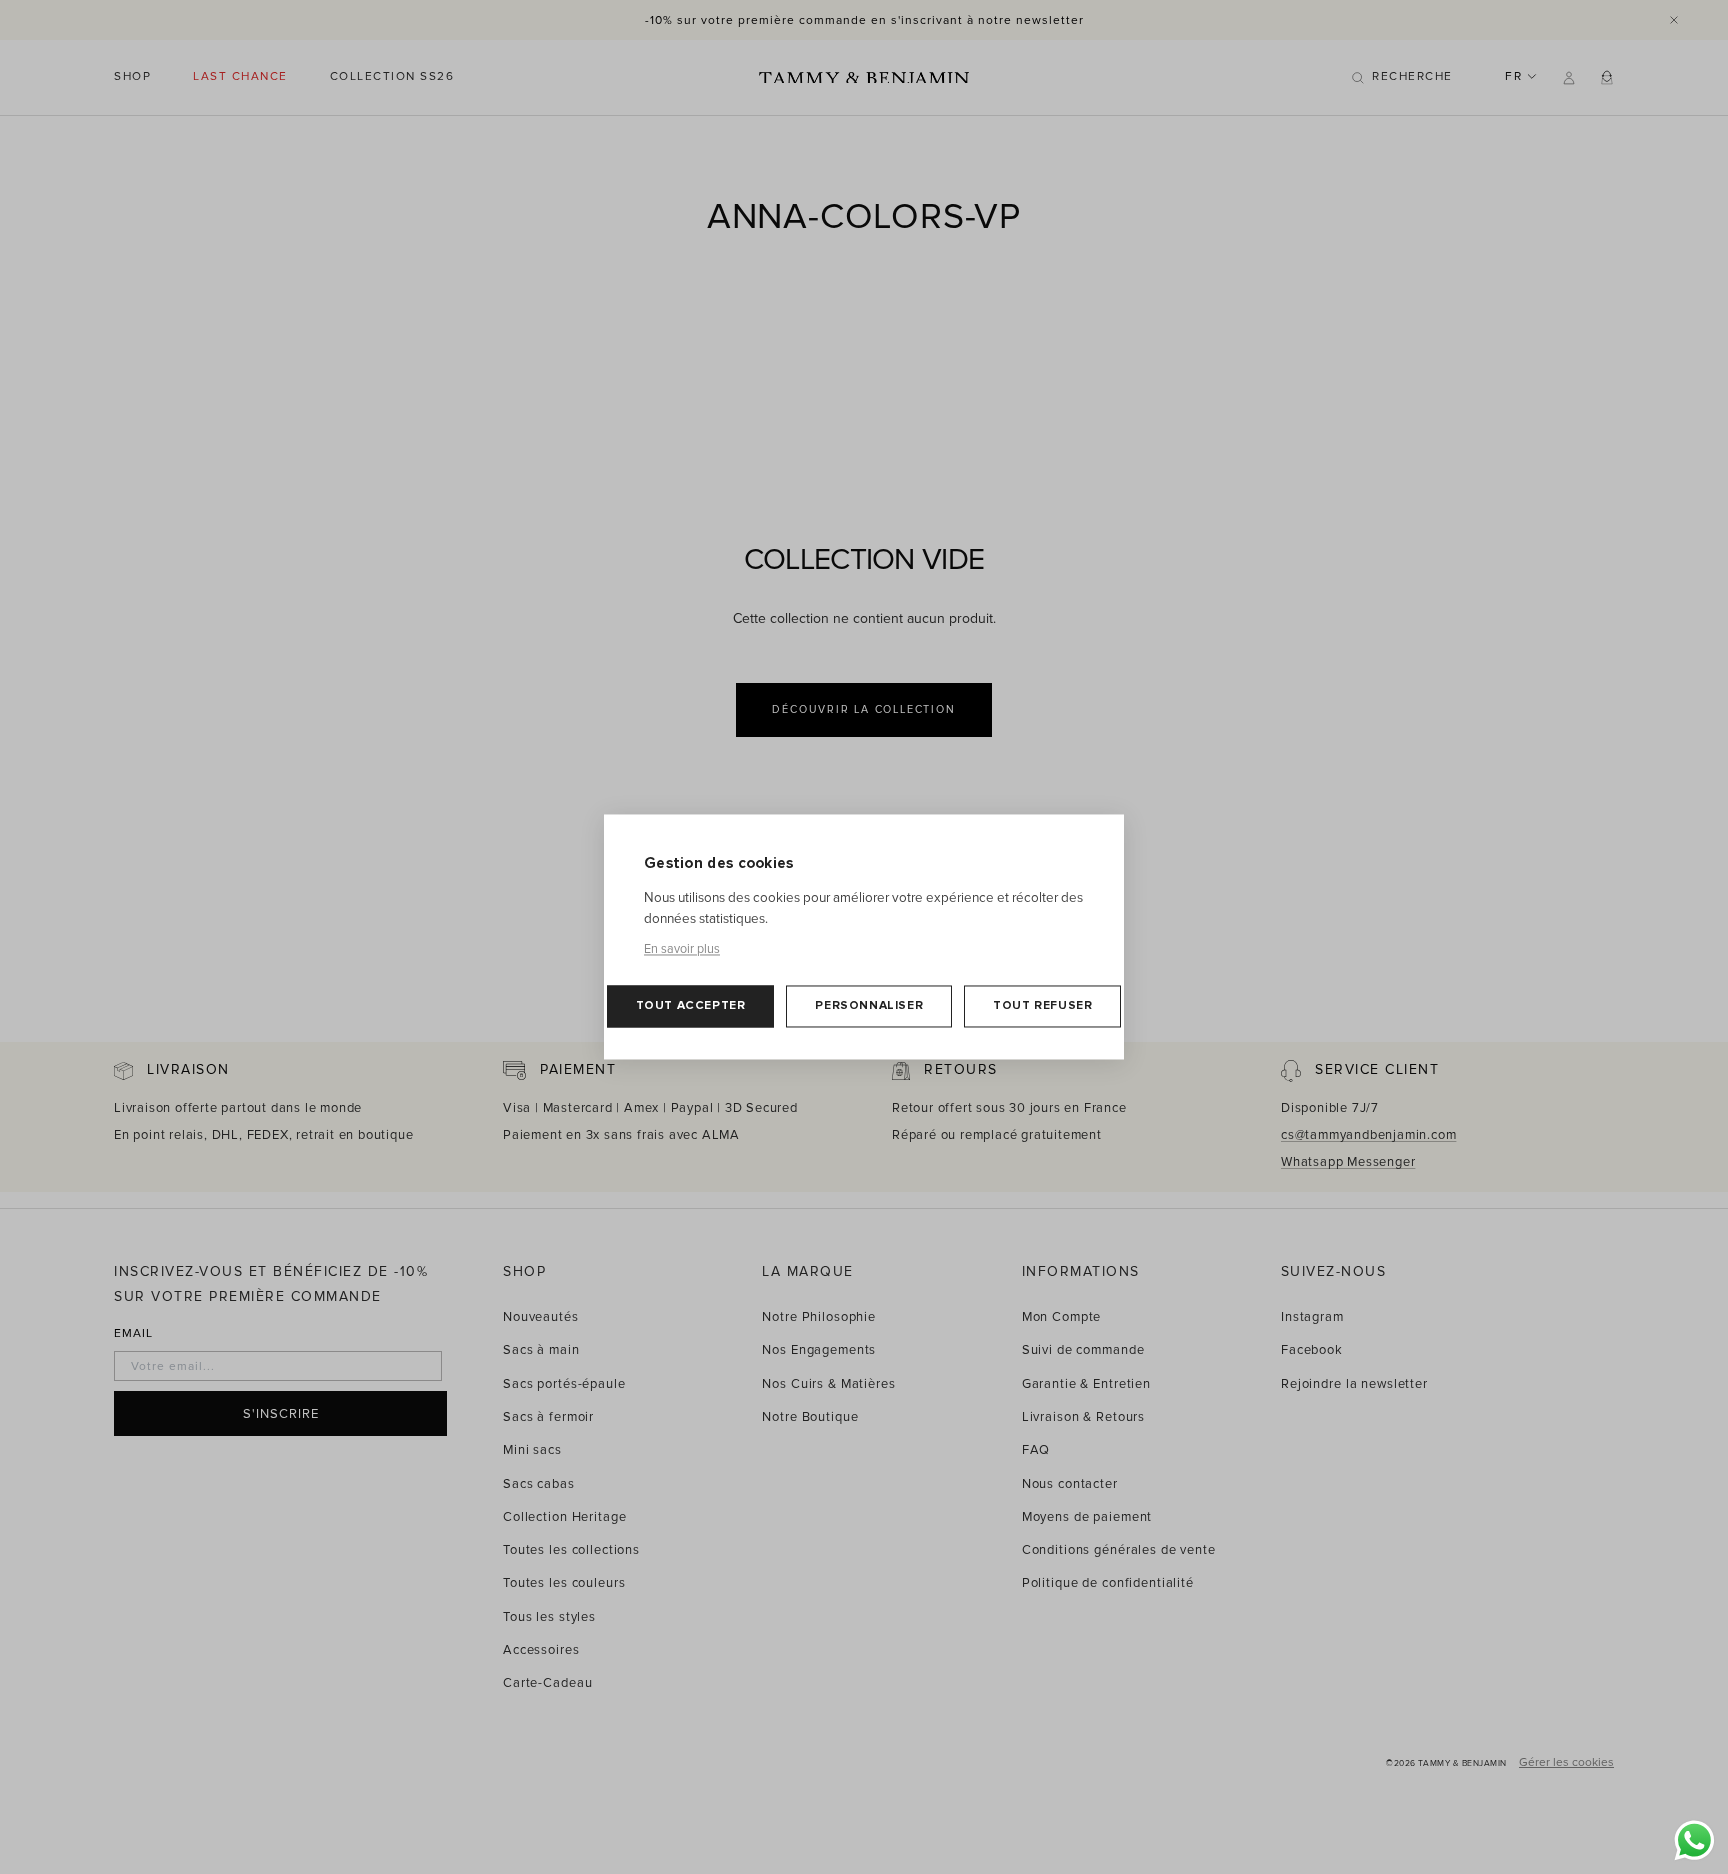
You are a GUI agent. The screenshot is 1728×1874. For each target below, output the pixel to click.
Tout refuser (1042, 1006)
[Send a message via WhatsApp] (1694, 1840)
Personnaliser (869, 1006)
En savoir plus (682, 950)
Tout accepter (691, 1006)
